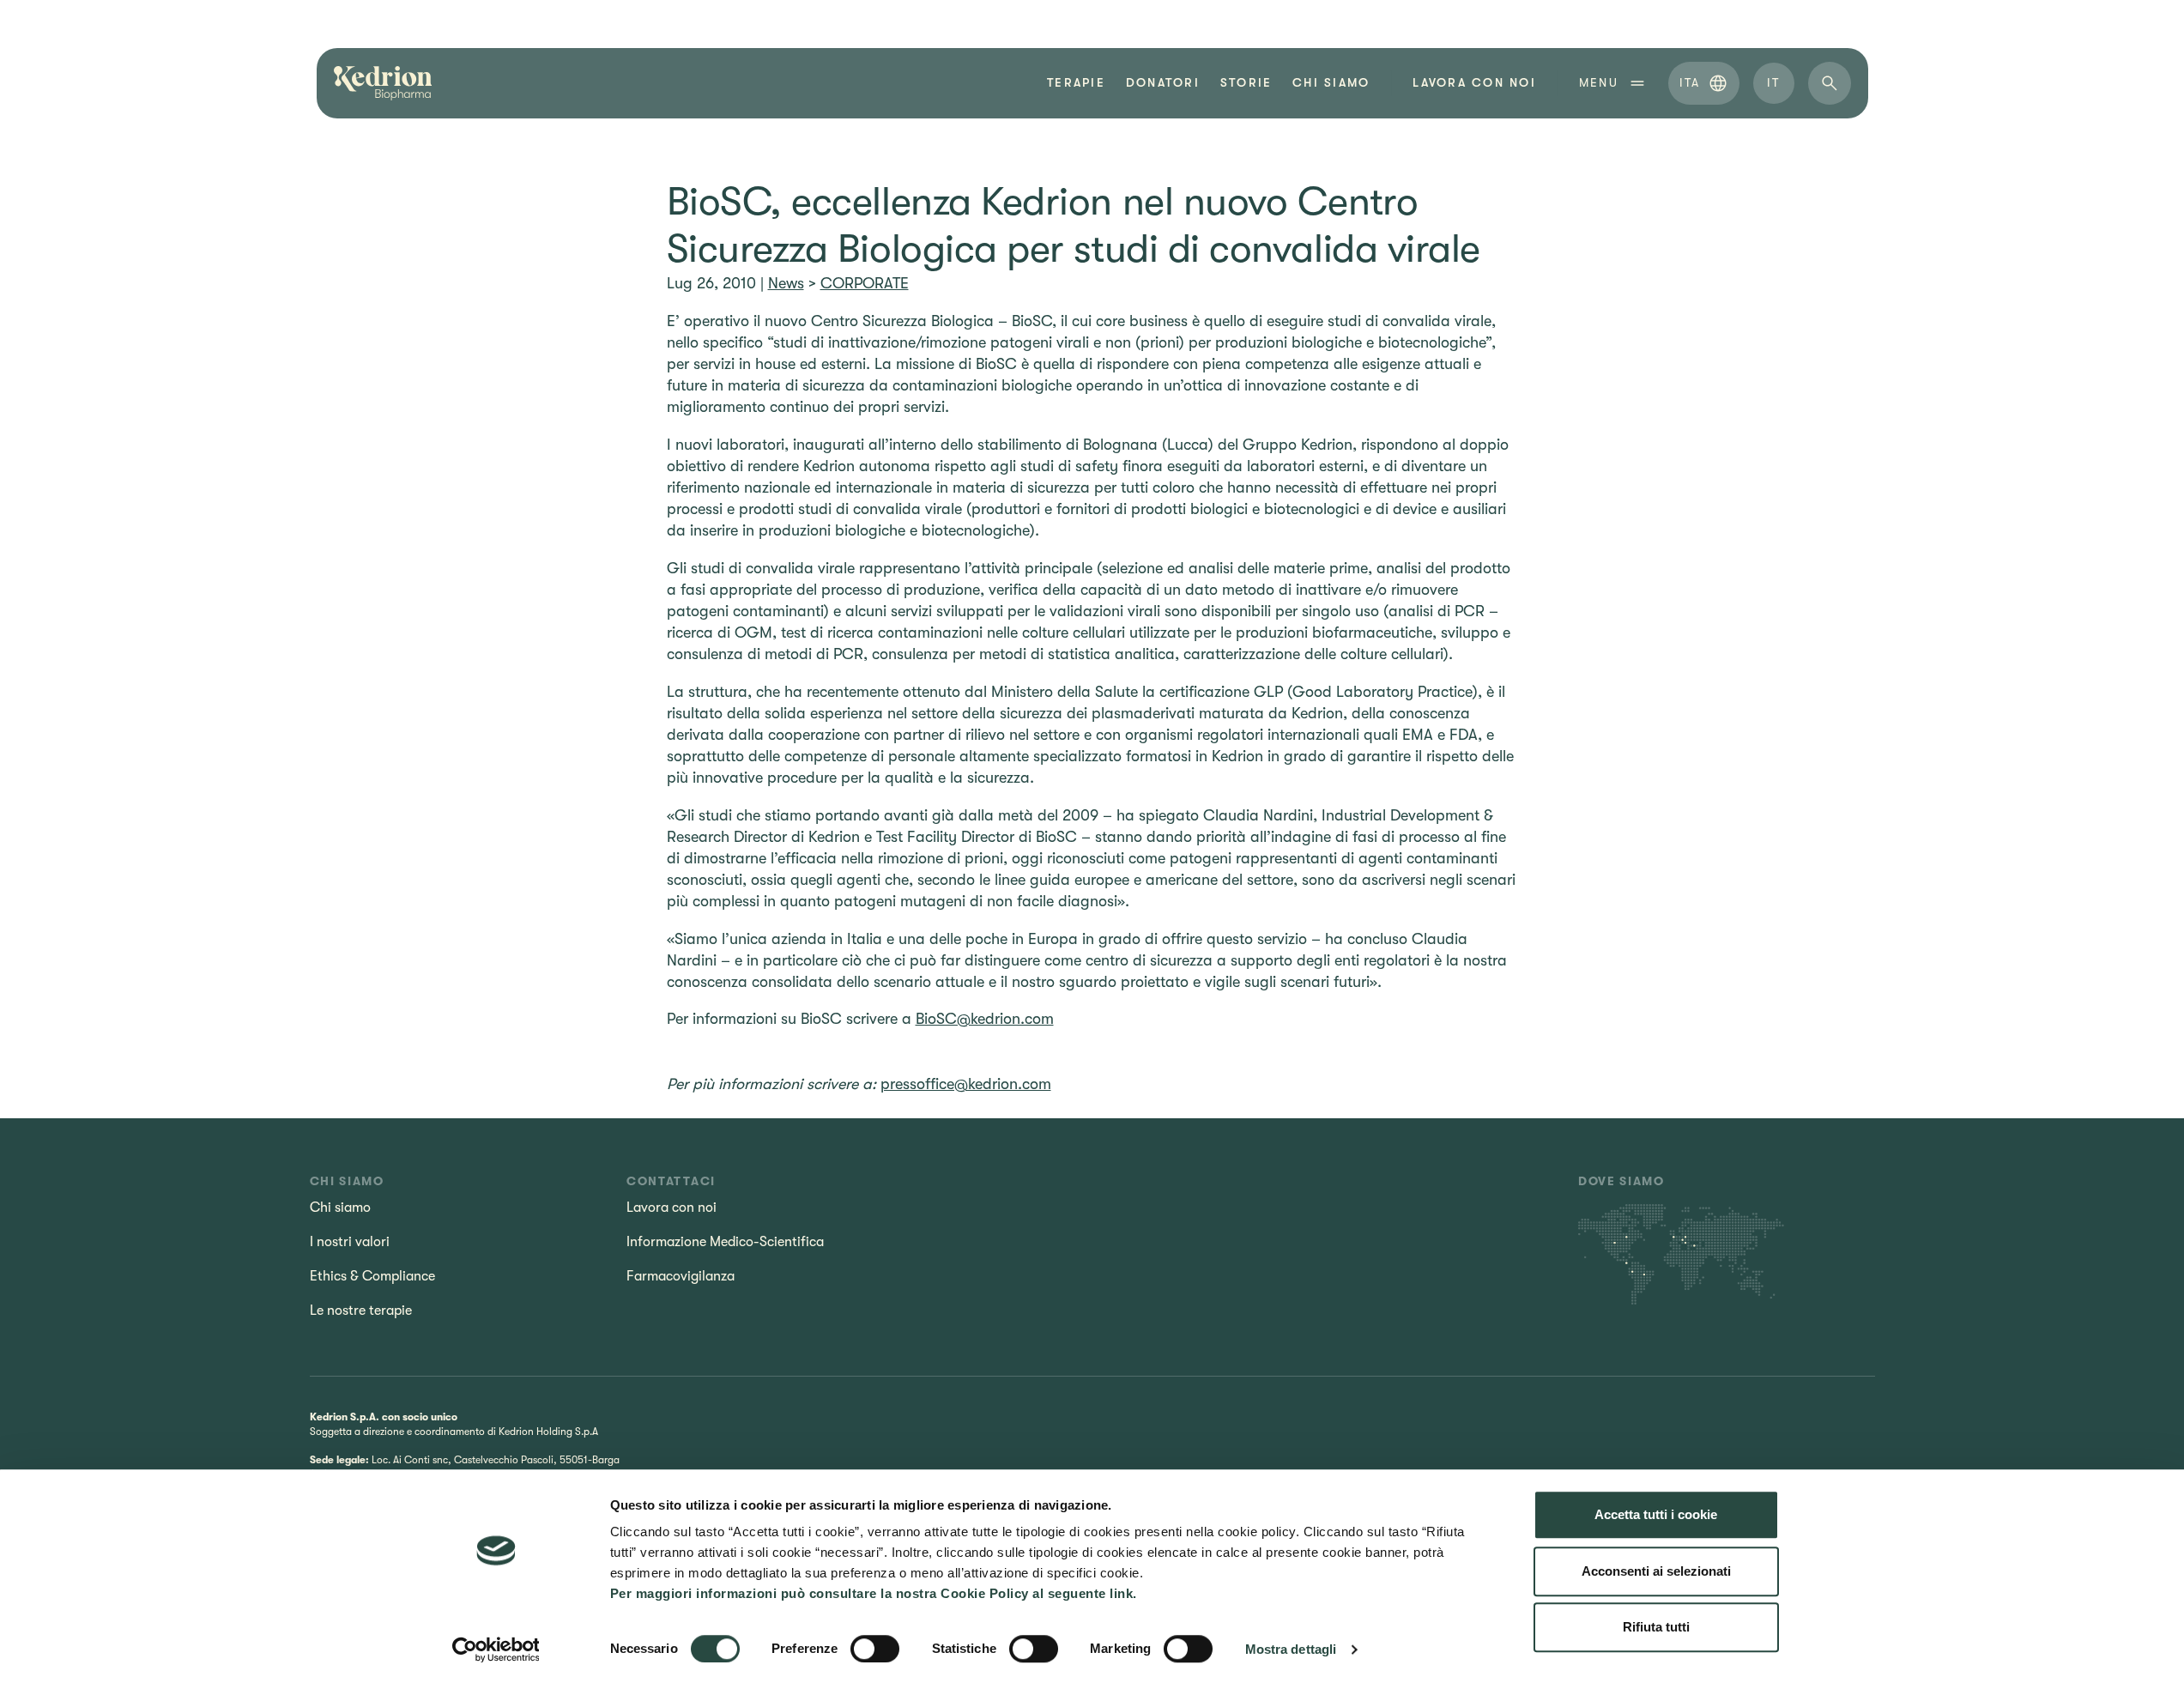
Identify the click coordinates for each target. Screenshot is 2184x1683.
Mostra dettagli (1291, 1649)
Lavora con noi (672, 1208)
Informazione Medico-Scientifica (725, 1242)
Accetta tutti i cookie (1656, 1514)
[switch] (875, 1649)
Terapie (1076, 83)
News (786, 283)
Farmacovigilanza (681, 1276)
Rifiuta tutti (1656, 1627)
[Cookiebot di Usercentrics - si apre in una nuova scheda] (496, 1650)
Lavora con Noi (1474, 83)
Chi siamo (1331, 83)
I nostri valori (350, 1242)
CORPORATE (865, 283)
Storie (1246, 83)
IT (1773, 82)
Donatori (1163, 83)
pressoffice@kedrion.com (966, 1084)
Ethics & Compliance (372, 1276)
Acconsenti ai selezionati (1656, 1571)
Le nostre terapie (361, 1311)
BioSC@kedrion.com (985, 1019)
